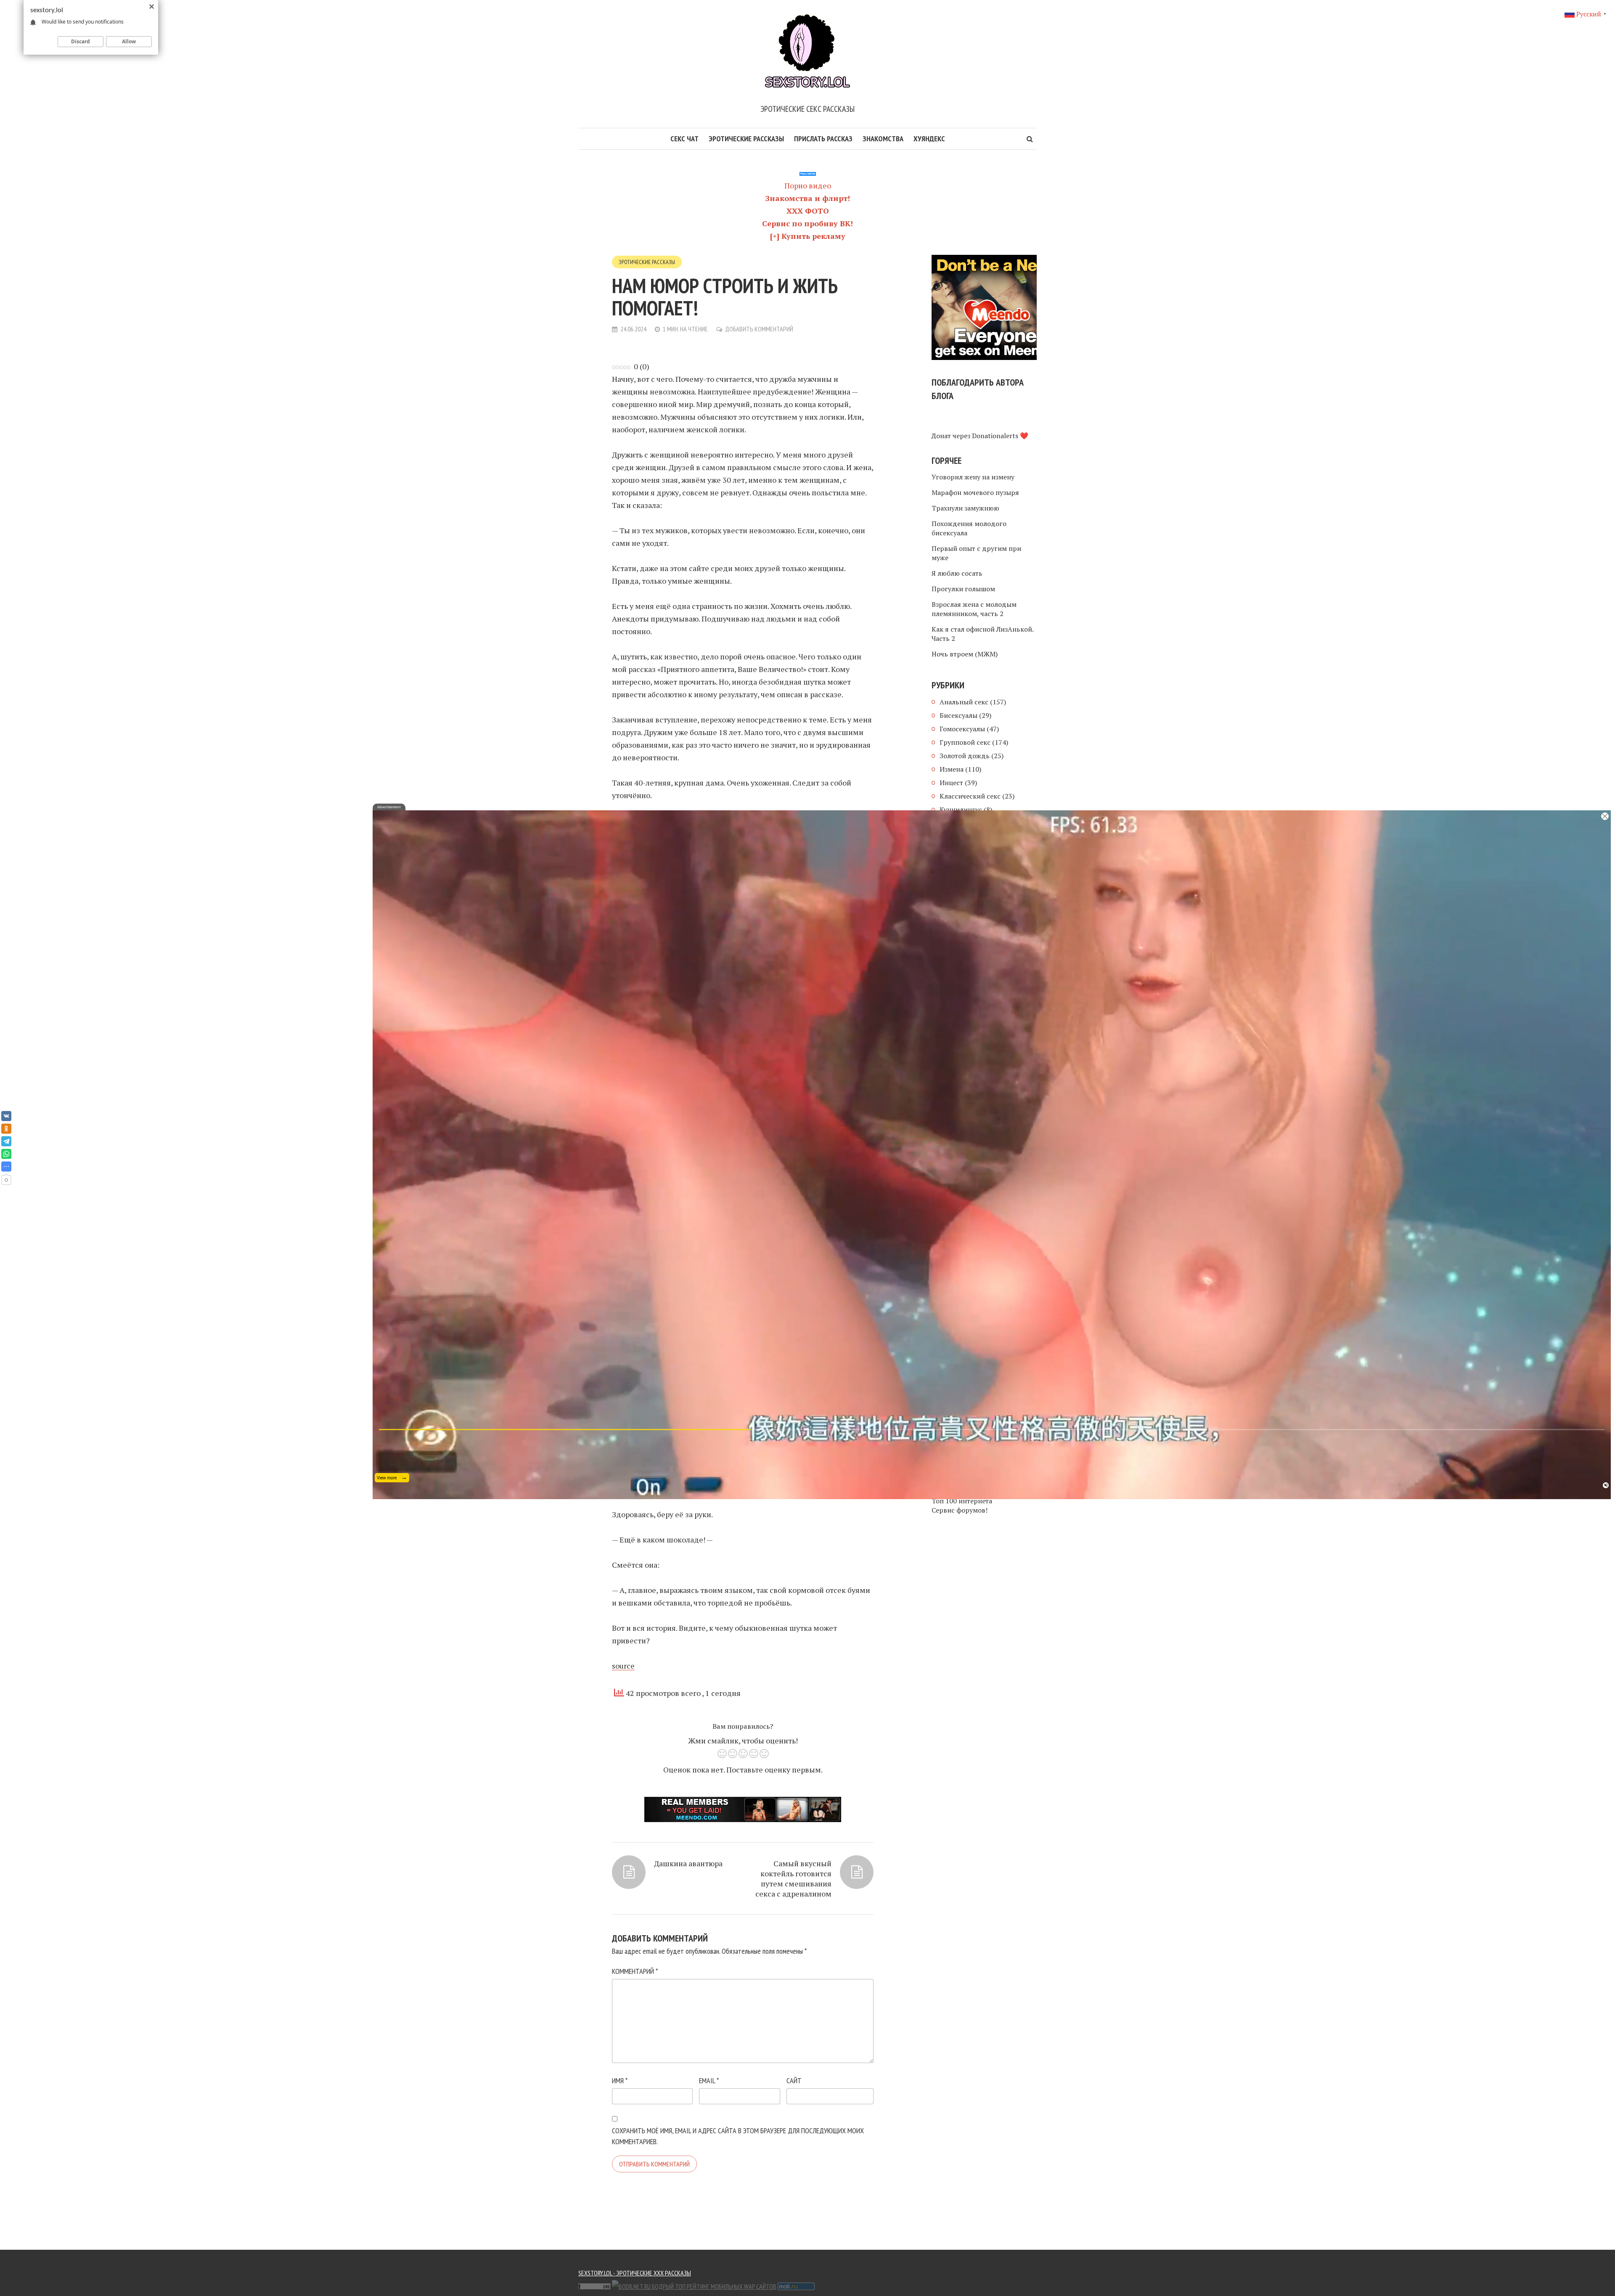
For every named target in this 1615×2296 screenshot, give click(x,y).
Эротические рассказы (746, 139)
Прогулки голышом (963, 589)
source (623, 1666)
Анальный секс (964, 702)
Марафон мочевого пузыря (975, 492)
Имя (620, 2080)
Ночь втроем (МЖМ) (965, 654)
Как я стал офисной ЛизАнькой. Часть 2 (982, 634)
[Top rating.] (837, 2285)
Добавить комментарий (759, 329)
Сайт (794, 2080)
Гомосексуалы (962, 729)
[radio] (722, 1755)
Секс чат (684, 139)
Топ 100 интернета (962, 1501)
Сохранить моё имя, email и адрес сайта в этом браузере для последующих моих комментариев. (738, 2136)
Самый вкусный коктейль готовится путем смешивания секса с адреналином (793, 1878)
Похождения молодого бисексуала (969, 528)
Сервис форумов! (960, 1510)
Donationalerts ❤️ (1000, 436)
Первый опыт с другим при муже (976, 553)
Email (709, 2080)
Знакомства (883, 139)
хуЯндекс (929, 139)
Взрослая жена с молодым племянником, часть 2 (974, 609)
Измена (952, 769)
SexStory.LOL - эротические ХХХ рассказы (635, 2273)
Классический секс (970, 796)
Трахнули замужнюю (965, 508)
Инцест (951, 783)
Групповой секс (965, 742)
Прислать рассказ (823, 139)
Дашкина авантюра (688, 1863)
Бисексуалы (958, 715)
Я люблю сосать (957, 573)
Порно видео (808, 185)
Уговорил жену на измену (973, 477)
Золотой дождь (965, 756)
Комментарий (635, 1971)
